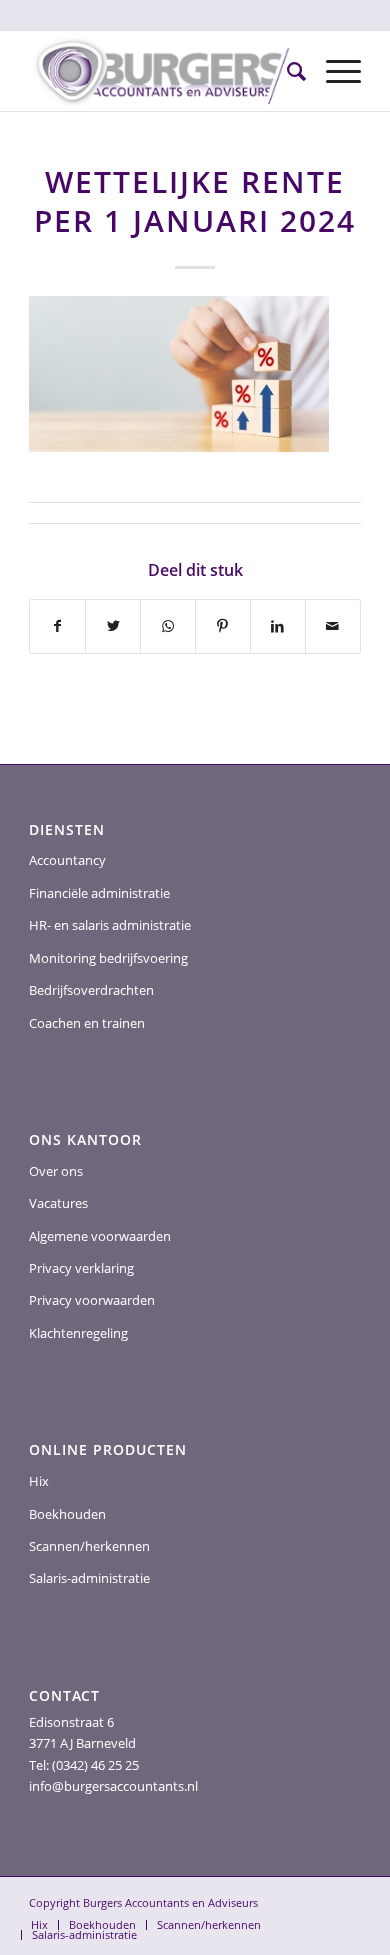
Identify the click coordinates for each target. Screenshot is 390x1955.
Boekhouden (67, 1514)
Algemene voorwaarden (100, 1236)
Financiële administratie (99, 893)
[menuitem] (286, 71)
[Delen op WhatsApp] (168, 626)
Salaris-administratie (89, 1578)
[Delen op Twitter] (113, 626)
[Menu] (333, 71)
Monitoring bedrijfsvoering (108, 958)
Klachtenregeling (78, 1333)
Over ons (56, 1171)
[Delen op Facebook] (57, 626)
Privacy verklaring (81, 1268)
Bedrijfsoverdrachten (91, 990)
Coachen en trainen (87, 1023)
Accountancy (67, 860)
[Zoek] (286, 71)
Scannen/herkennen (89, 1546)
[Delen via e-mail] (333, 626)
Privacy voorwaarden (92, 1300)
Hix (39, 1481)
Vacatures (58, 1203)
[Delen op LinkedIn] (278, 626)
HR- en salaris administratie (110, 925)
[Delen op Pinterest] (223, 626)
